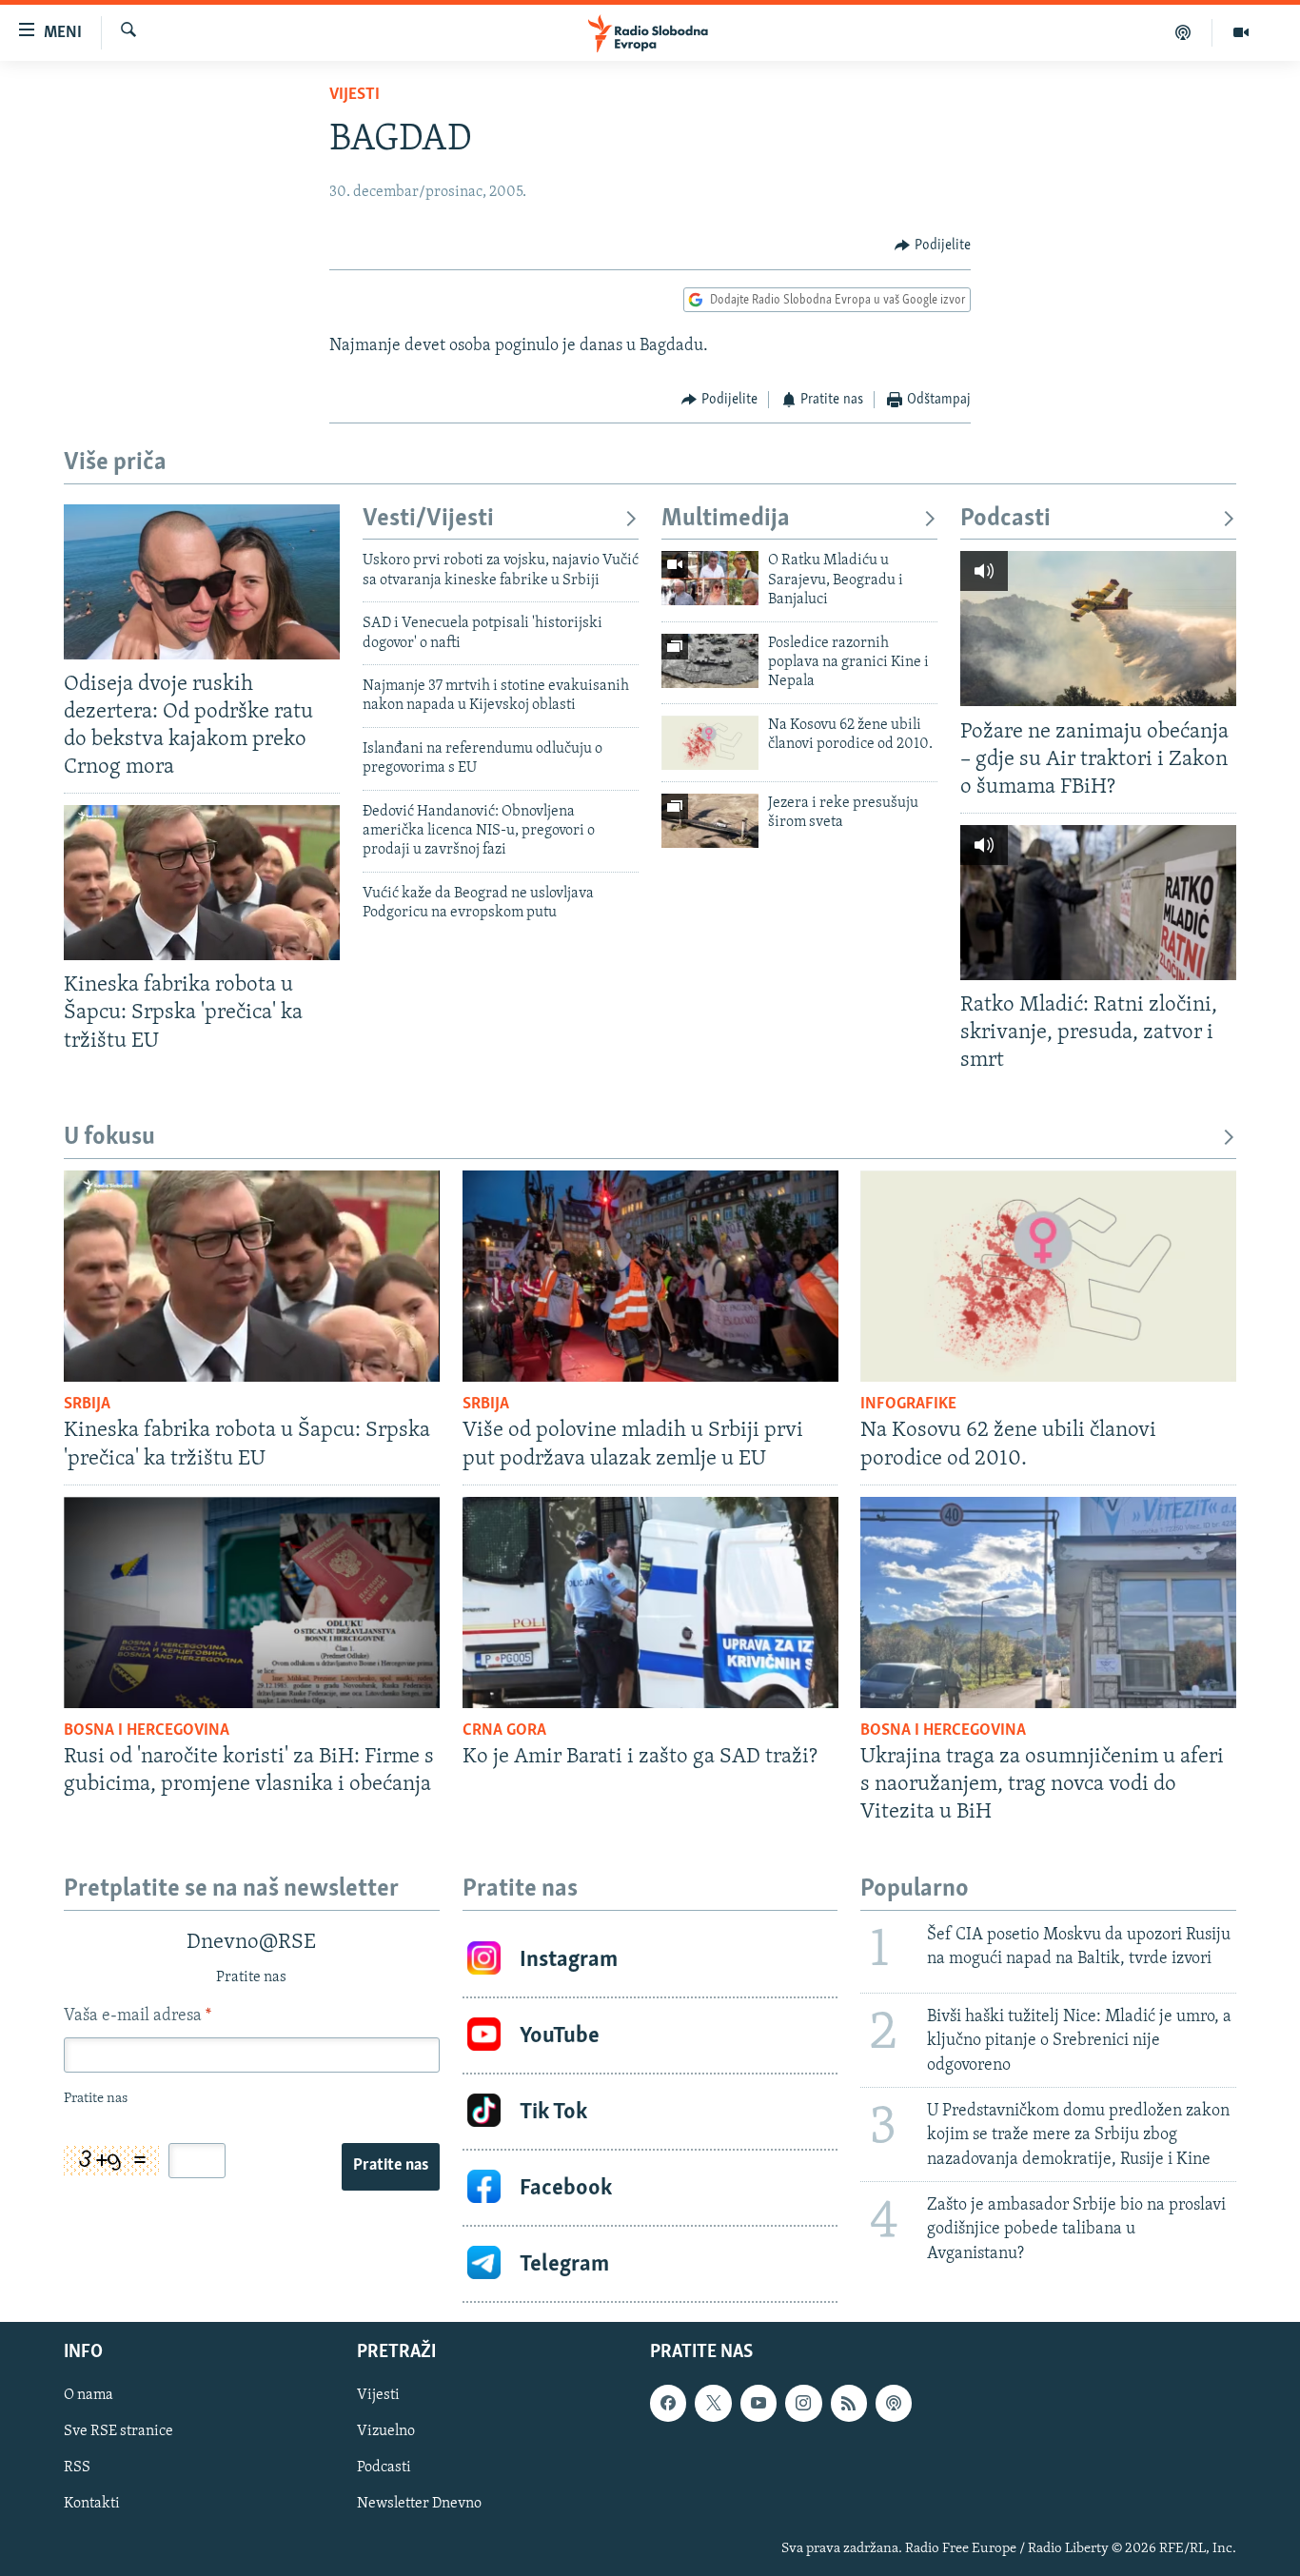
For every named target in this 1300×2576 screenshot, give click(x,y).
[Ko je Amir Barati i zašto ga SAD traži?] (650, 1603)
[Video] (1241, 32)
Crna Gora (504, 1731)
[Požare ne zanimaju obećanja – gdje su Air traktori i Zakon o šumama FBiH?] (1098, 629)
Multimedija (726, 519)
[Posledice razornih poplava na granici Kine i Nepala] (710, 661)
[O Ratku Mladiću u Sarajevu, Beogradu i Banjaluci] (710, 578)
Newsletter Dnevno (419, 2505)
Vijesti (355, 95)
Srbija (87, 1405)
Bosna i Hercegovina (147, 1731)
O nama (89, 2395)
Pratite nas (391, 2166)
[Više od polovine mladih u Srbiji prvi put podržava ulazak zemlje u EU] (650, 1276)
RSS (77, 2468)
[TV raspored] (894, 2403)
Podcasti (1005, 519)
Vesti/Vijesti (428, 519)
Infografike (908, 1405)
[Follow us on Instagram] (803, 2403)
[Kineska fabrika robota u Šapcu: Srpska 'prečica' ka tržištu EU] (202, 883)
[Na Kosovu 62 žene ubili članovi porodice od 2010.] (710, 743)
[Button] (933, 246)
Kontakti (92, 2505)
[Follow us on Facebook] (668, 2403)
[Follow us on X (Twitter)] (713, 2403)
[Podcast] (1183, 32)
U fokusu (109, 1138)
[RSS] (849, 2403)
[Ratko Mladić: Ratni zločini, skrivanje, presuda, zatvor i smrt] (1098, 903)
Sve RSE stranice (118, 2432)
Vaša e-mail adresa (138, 2016)
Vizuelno (386, 2432)
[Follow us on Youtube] (758, 2403)
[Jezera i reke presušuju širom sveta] (710, 821)
